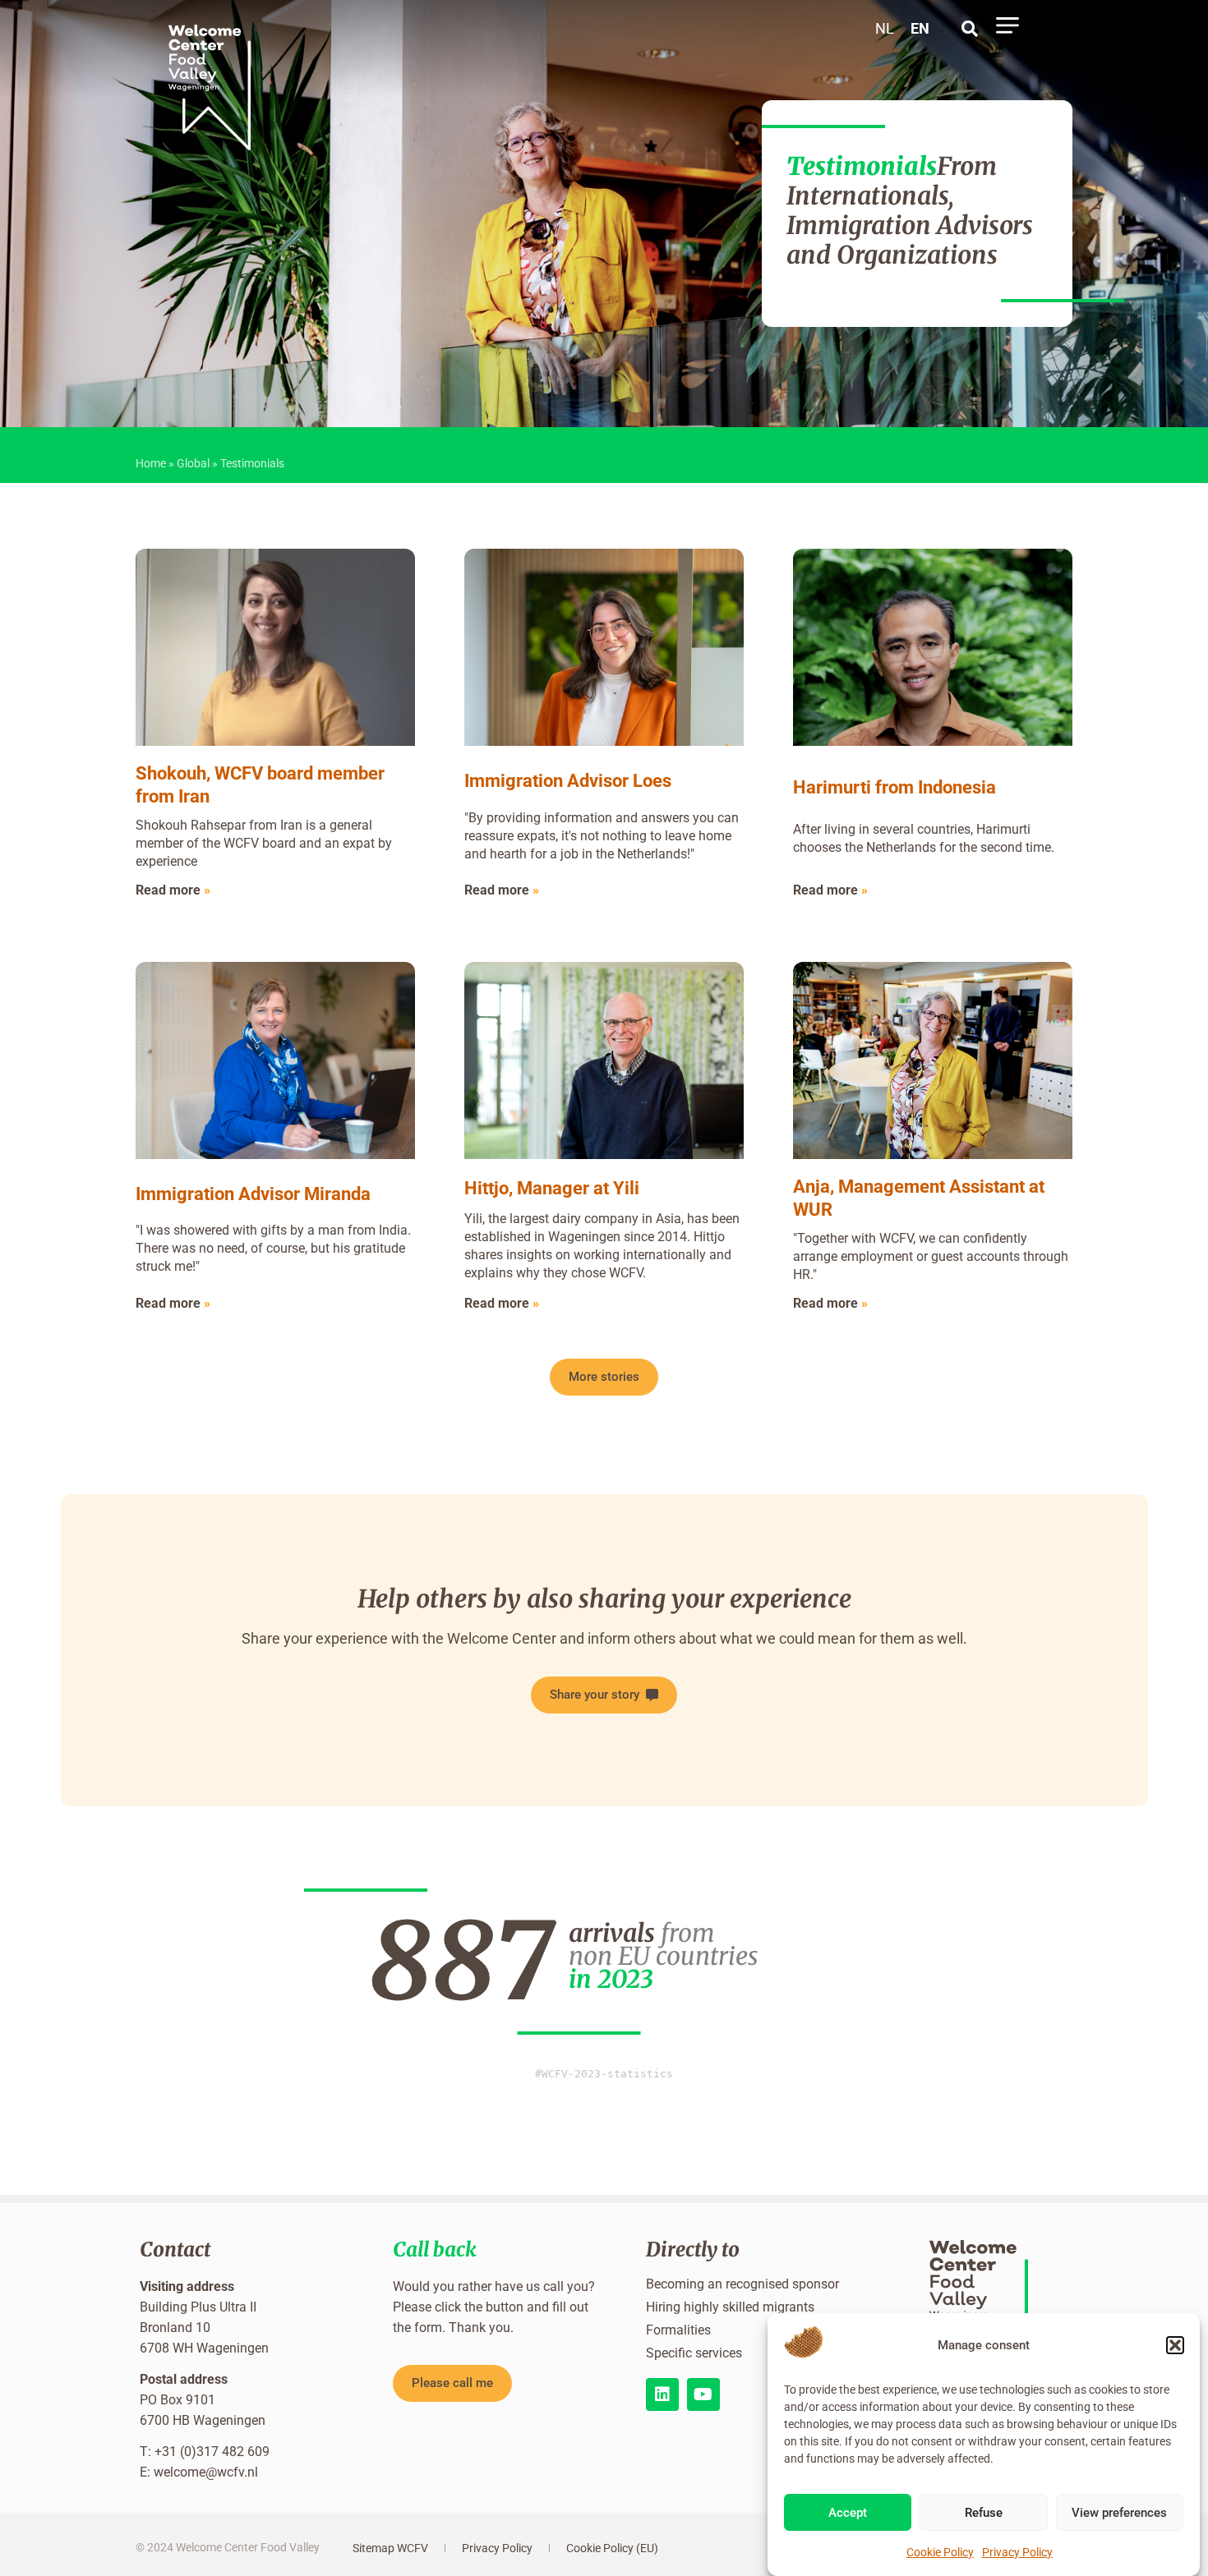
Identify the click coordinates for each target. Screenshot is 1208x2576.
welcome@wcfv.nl (206, 2472)
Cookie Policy (940, 2552)
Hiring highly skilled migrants (730, 2307)
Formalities (678, 2330)
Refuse (984, 2514)
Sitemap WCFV (390, 2548)
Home (151, 463)
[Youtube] (703, 2394)
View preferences (1119, 2514)
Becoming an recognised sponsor (742, 2284)
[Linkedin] (662, 2394)
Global (193, 463)
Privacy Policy (1017, 2552)
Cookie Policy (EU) (612, 2548)
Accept (848, 2514)
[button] (1175, 2345)
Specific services (694, 2353)
